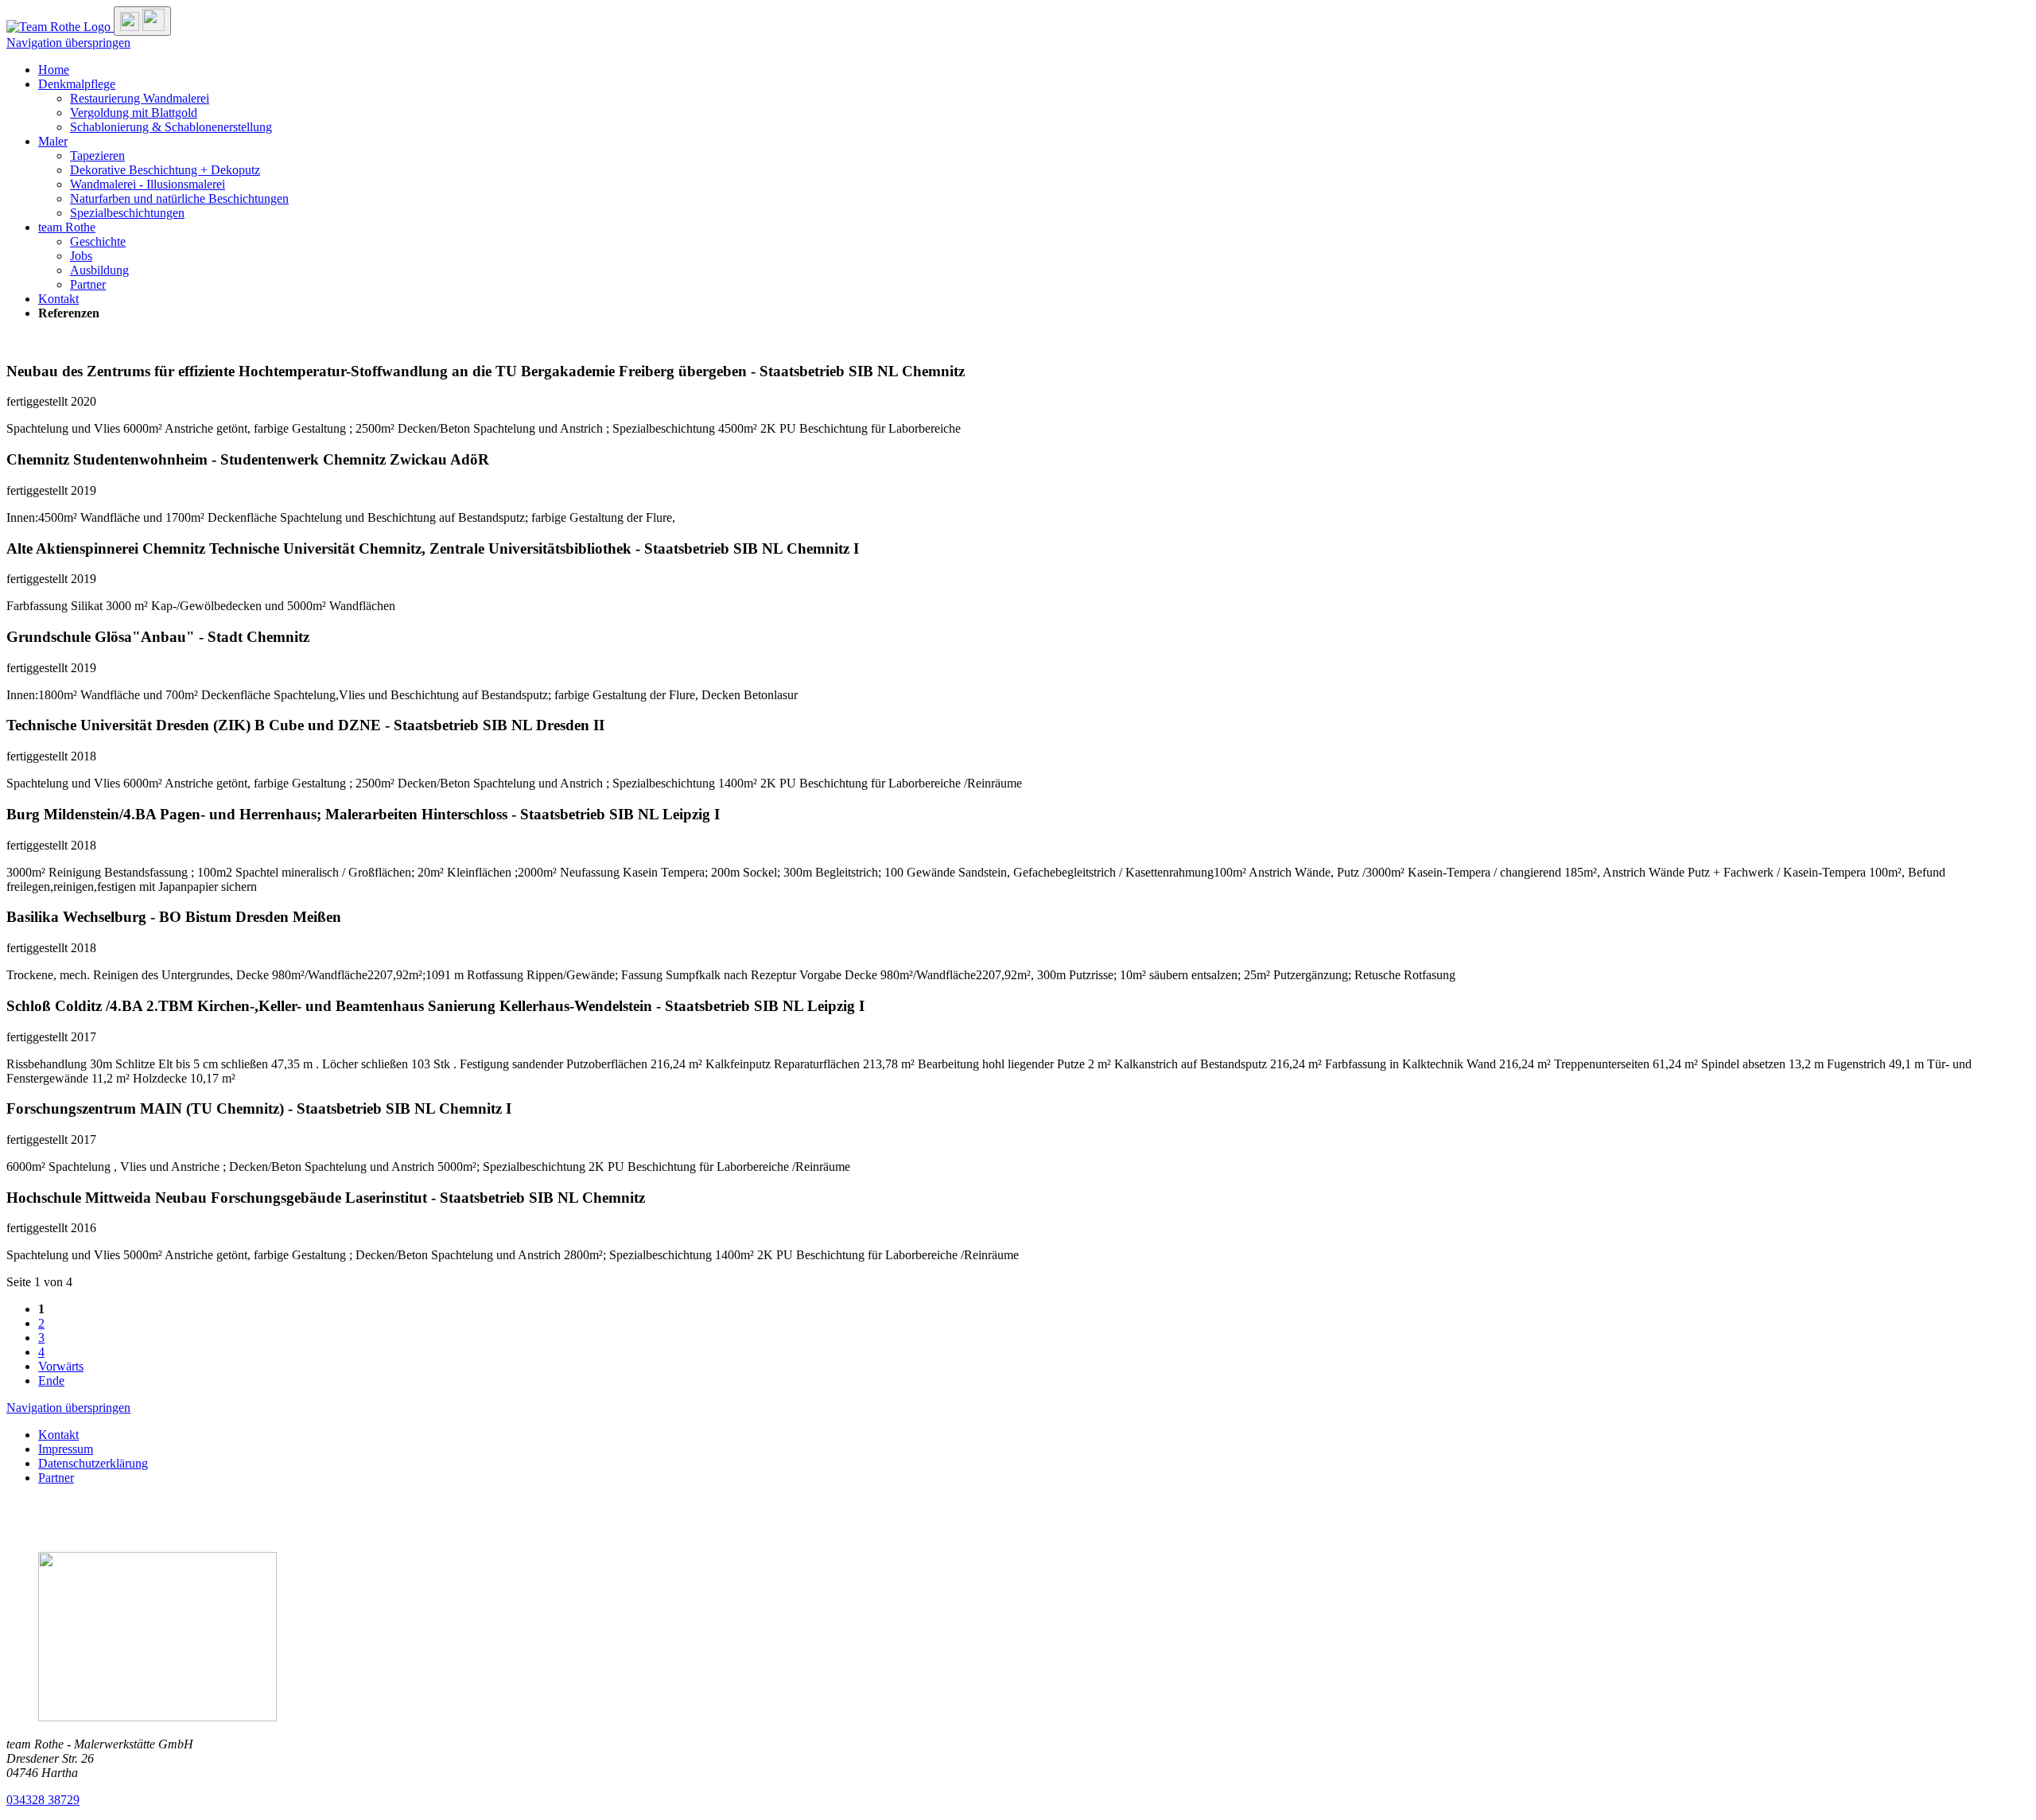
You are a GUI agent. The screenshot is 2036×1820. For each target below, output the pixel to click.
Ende (51, 1381)
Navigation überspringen (68, 43)
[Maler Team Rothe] (60, 27)
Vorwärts (61, 1366)
